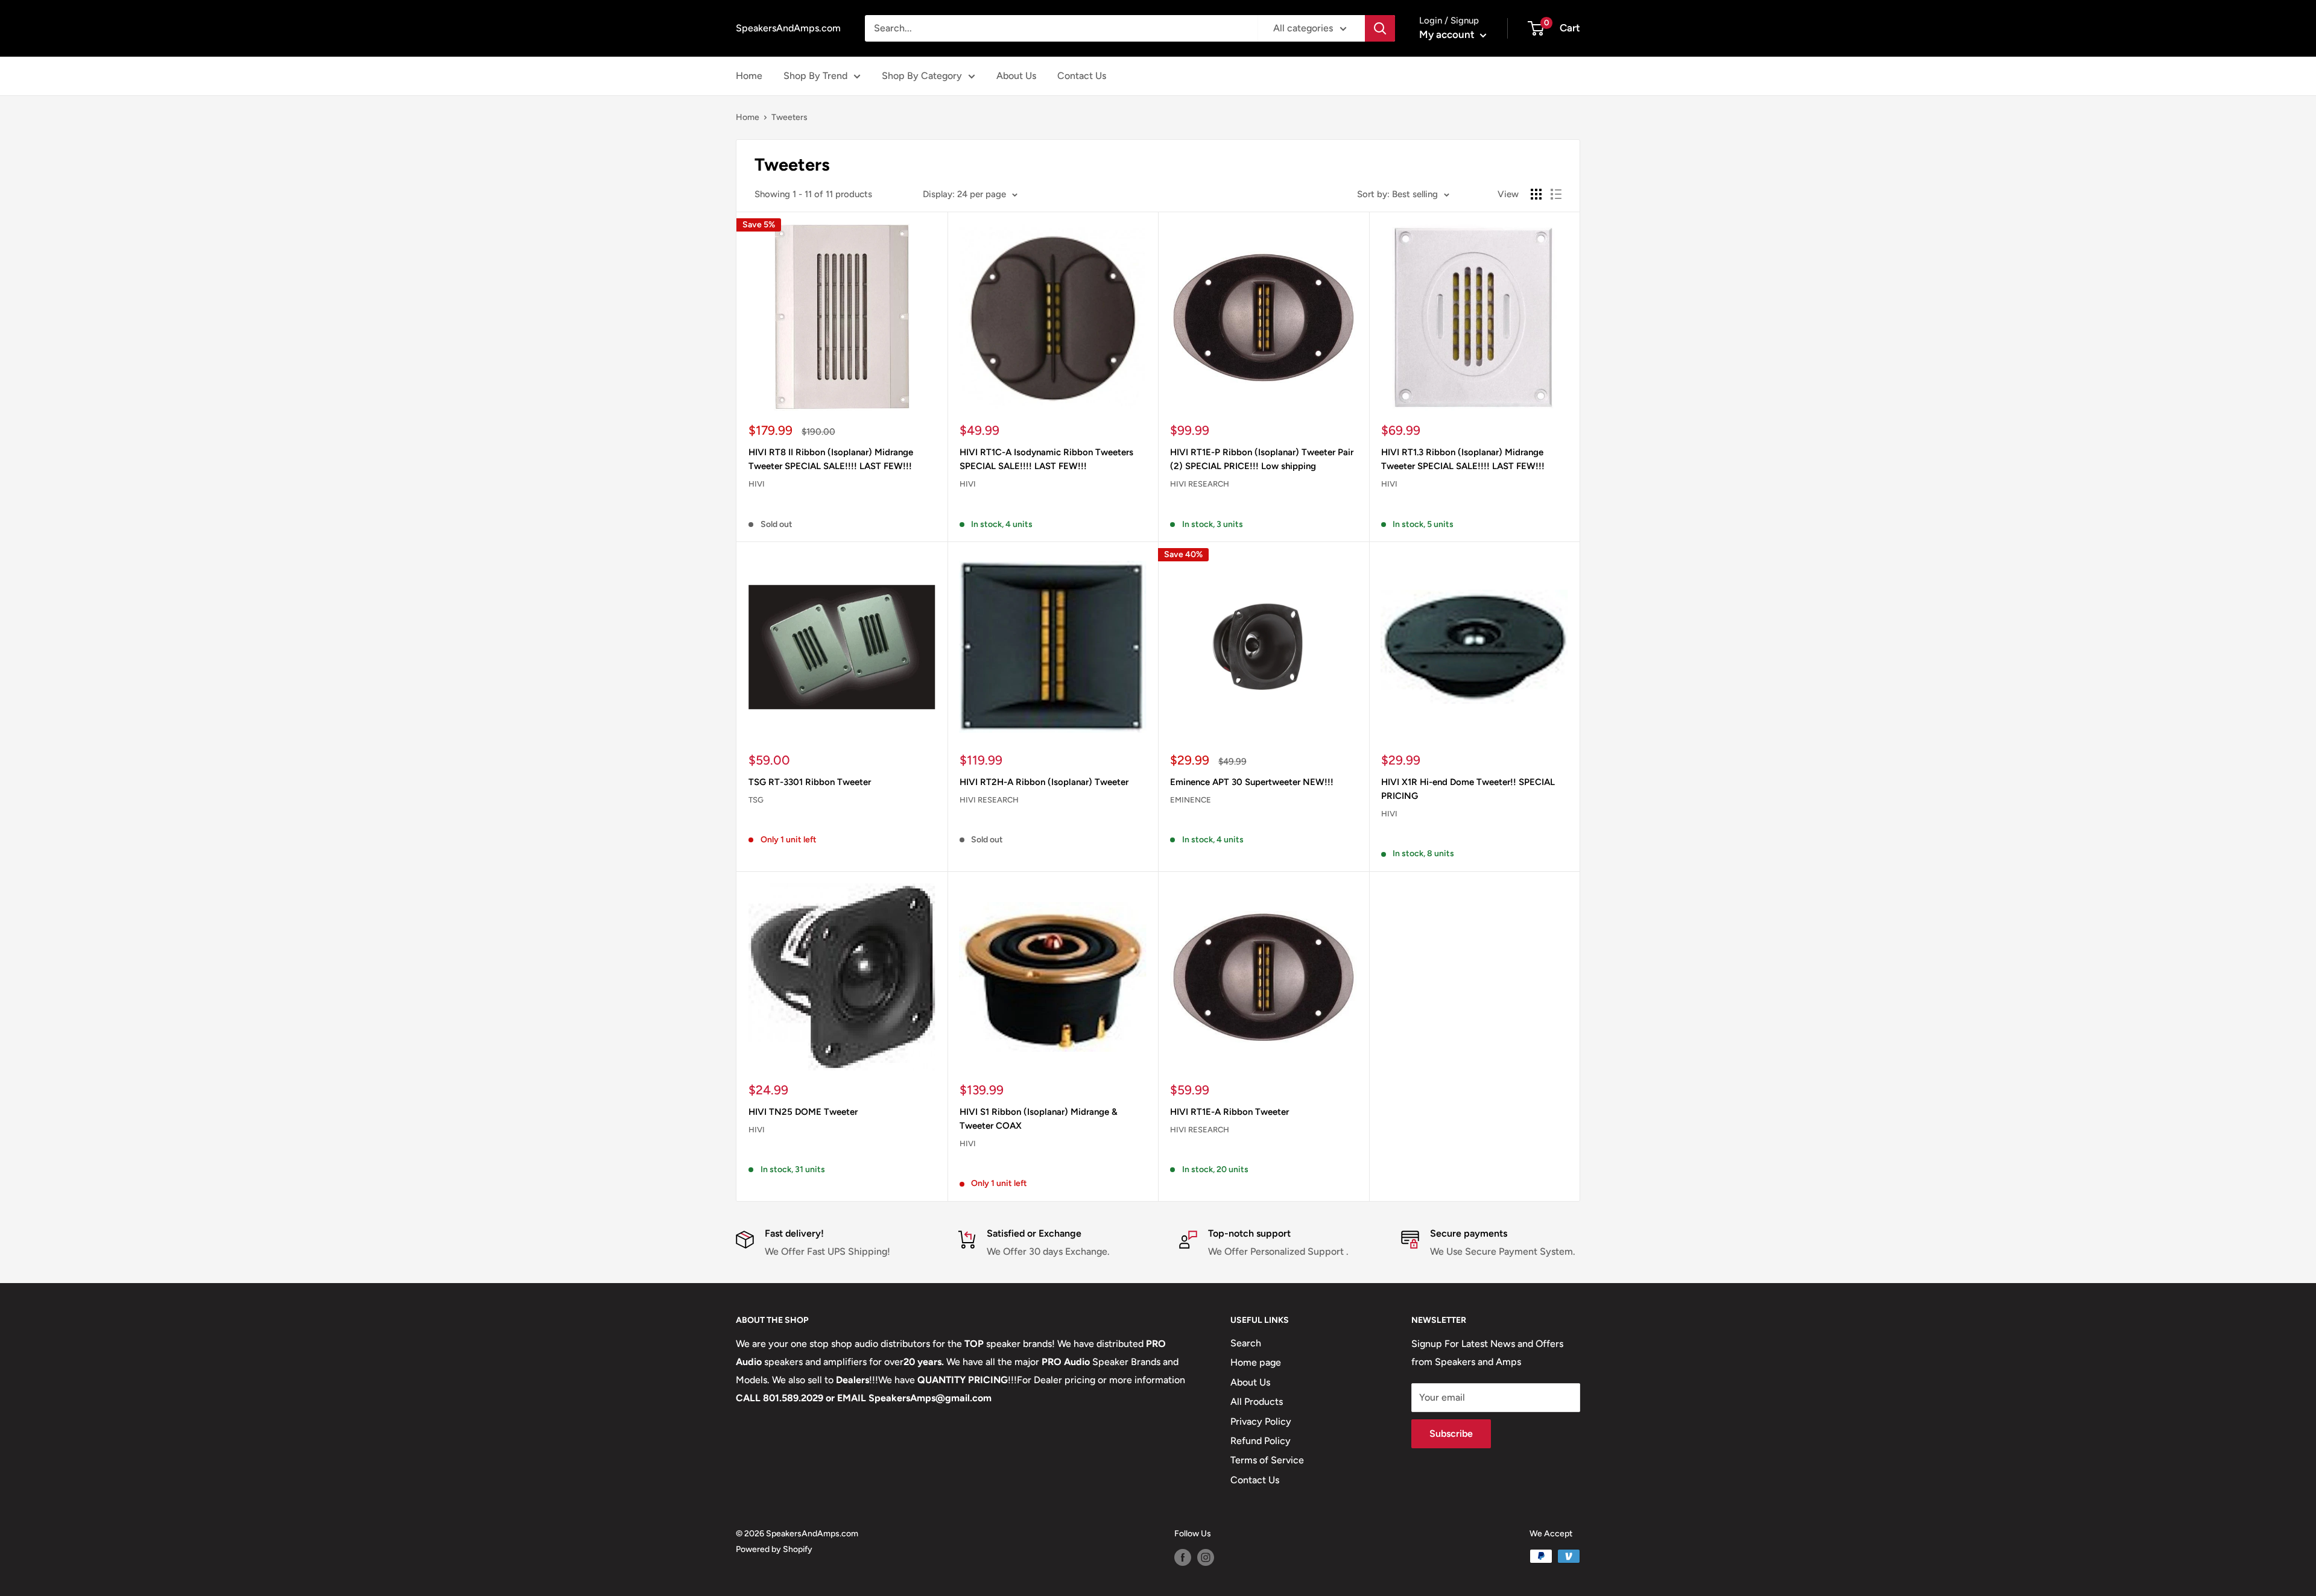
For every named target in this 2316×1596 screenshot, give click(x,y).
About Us (1016, 76)
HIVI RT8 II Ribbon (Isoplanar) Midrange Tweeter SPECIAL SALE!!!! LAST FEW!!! (831, 459)
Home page (1256, 1362)
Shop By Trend (815, 76)
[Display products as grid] (1536, 194)
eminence (1191, 800)
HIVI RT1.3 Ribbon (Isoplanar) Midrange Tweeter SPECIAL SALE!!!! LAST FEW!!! (1463, 459)
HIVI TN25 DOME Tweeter (803, 1112)
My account (1448, 34)
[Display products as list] (1556, 194)
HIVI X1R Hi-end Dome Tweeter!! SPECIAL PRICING (1468, 789)
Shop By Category (922, 76)
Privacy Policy (1261, 1421)
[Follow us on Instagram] (1206, 1557)
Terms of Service (1267, 1460)
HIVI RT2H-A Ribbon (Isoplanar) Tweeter (1044, 782)
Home (749, 76)
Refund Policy (1261, 1441)
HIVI (757, 484)
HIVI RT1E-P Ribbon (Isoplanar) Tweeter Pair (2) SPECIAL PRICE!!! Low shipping (1262, 459)
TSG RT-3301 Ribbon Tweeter (810, 782)
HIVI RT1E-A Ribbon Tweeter (1229, 1112)
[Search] (1380, 28)
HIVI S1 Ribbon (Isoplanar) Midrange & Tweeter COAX (1039, 1119)
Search (1246, 1343)
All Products (1257, 1402)
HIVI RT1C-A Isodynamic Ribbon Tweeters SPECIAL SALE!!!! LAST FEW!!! (1046, 459)
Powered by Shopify (774, 1549)
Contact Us (1082, 76)
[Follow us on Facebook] (1183, 1557)
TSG (756, 800)
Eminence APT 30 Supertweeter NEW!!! (1252, 782)
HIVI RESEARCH (1200, 484)
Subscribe (1451, 1434)
